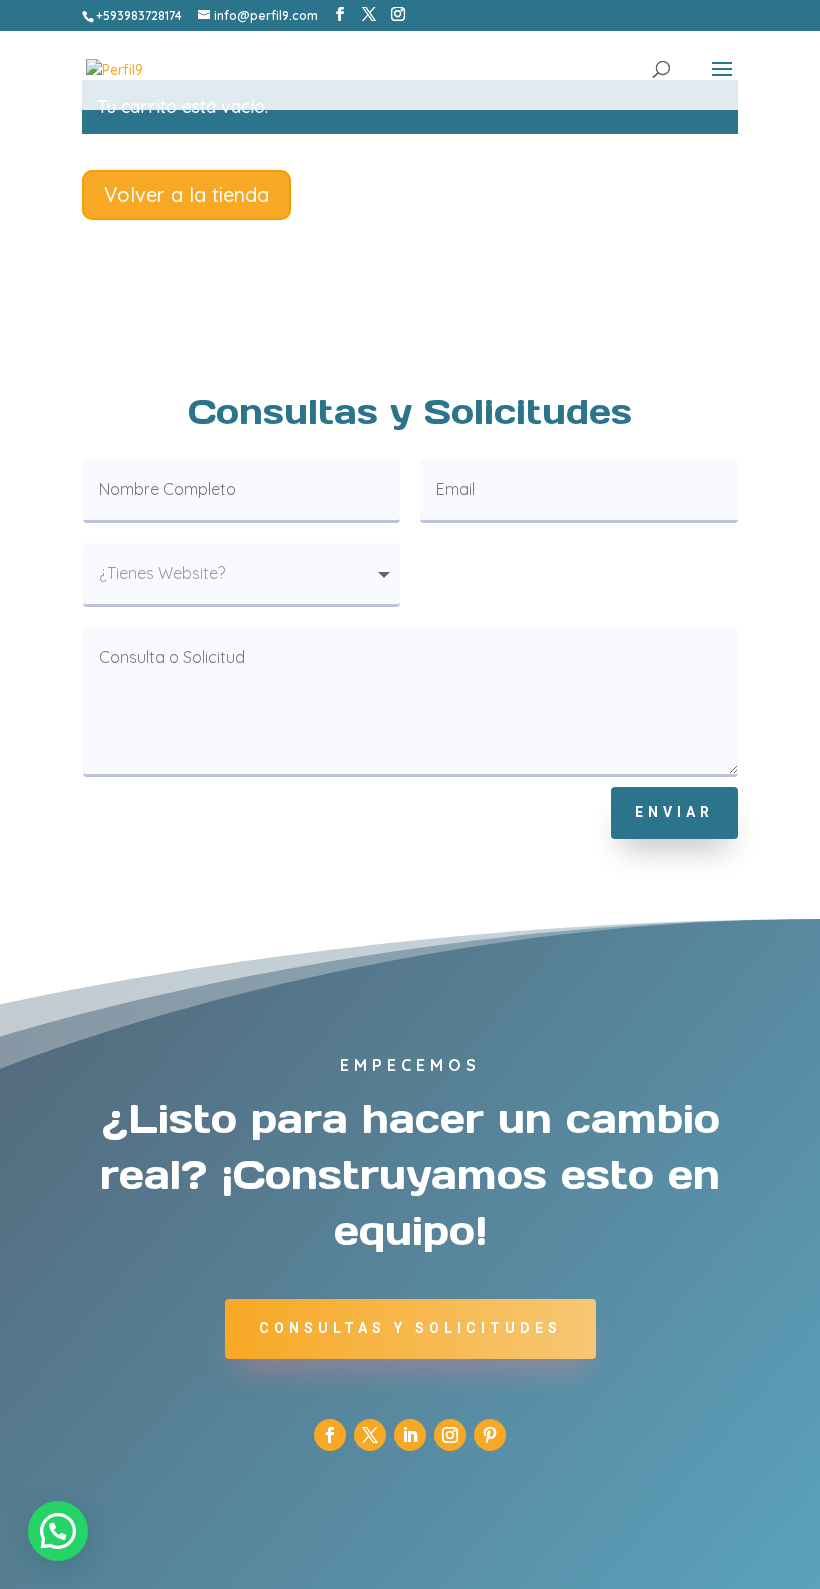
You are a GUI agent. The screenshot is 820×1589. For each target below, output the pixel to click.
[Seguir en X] (370, 1435)
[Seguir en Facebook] (330, 1435)
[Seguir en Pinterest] (490, 1435)
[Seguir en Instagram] (450, 1435)
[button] (58, 1531)
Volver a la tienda (186, 194)
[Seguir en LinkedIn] (410, 1435)
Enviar (674, 812)
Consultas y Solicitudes (410, 1328)
